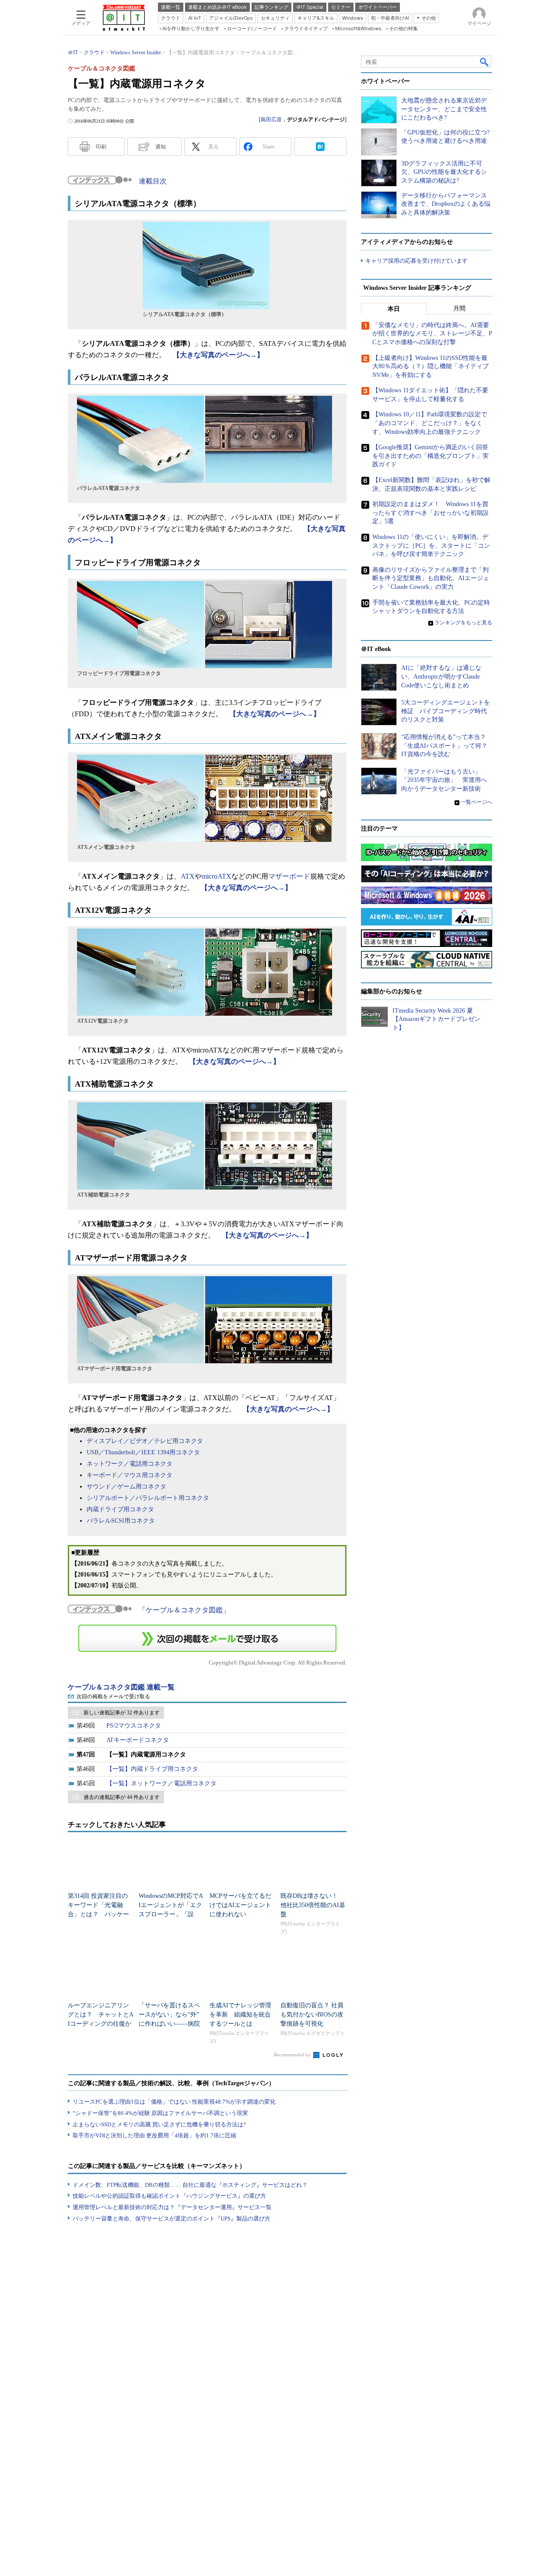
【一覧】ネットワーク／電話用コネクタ (161, 1783)
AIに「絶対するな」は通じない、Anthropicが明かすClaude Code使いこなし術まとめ (441, 676)
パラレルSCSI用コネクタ (121, 1521)
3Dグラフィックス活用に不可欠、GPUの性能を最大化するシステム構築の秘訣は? (444, 172)
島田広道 (271, 120)
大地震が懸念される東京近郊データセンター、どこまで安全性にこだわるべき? (444, 109)
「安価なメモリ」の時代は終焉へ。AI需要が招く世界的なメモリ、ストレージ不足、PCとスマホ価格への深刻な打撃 (432, 334)
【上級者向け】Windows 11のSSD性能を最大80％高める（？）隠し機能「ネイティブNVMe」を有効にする (430, 366)
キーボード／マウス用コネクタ (129, 1475)
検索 (485, 62)
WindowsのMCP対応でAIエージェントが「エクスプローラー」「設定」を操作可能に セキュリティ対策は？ (171, 1914)
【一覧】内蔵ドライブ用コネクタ (152, 1769)
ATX (188, 876)
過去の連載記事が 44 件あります (122, 1797)
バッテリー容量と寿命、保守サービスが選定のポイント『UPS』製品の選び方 (171, 2219)
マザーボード (289, 876)
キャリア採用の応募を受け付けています (416, 261)
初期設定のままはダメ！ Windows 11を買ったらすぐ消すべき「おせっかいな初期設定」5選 (430, 513)
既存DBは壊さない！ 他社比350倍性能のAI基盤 (313, 1905)
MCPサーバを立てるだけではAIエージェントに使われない (240, 1905)
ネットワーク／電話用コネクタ (129, 1464)
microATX (217, 876)
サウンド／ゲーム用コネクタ (126, 1487)
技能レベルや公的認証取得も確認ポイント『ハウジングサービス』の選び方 (169, 2196)
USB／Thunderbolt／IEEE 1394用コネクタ (143, 1452)
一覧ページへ (476, 802)
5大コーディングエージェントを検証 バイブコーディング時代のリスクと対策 (446, 711)
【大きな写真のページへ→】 (218, 355)
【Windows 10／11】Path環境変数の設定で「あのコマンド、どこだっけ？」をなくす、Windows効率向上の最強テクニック (430, 423)
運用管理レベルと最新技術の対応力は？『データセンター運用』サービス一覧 (172, 2207)
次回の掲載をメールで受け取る (113, 1696)
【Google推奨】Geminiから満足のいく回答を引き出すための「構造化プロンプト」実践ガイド (430, 456)
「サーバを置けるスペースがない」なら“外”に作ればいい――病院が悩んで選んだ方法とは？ (169, 2024)
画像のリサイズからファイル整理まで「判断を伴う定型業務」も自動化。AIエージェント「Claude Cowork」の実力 (431, 578)
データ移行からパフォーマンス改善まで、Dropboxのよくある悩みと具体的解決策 (446, 204)
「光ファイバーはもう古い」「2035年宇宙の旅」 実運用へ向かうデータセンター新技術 (444, 780)
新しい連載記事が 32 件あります (122, 1713)
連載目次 (153, 181)
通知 (161, 147)
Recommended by (293, 2055)
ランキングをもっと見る (463, 623)
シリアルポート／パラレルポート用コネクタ (148, 1498)
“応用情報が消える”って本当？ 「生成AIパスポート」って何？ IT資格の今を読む (447, 746)
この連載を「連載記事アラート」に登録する (207, 1638)
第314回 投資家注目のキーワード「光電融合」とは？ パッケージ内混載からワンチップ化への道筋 (98, 1914)
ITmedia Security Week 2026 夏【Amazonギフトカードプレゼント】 (436, 1019)
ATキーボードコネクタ (138, 1740)
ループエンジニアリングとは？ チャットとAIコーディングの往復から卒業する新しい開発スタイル (101, 2024)
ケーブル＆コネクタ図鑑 (184, 1610)
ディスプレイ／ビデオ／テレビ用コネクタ (145, 1441)
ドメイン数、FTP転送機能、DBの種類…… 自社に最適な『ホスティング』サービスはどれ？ (190, 2185)
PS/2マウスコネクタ (134, 1726)
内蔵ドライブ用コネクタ (120, 1509)
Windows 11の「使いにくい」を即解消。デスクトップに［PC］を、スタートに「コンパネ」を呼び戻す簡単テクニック (431, 545)
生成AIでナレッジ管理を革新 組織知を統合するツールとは (240, 2015)
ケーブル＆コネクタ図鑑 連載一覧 (121, 1687)
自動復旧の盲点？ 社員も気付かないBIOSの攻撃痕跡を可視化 (312, 2015)
